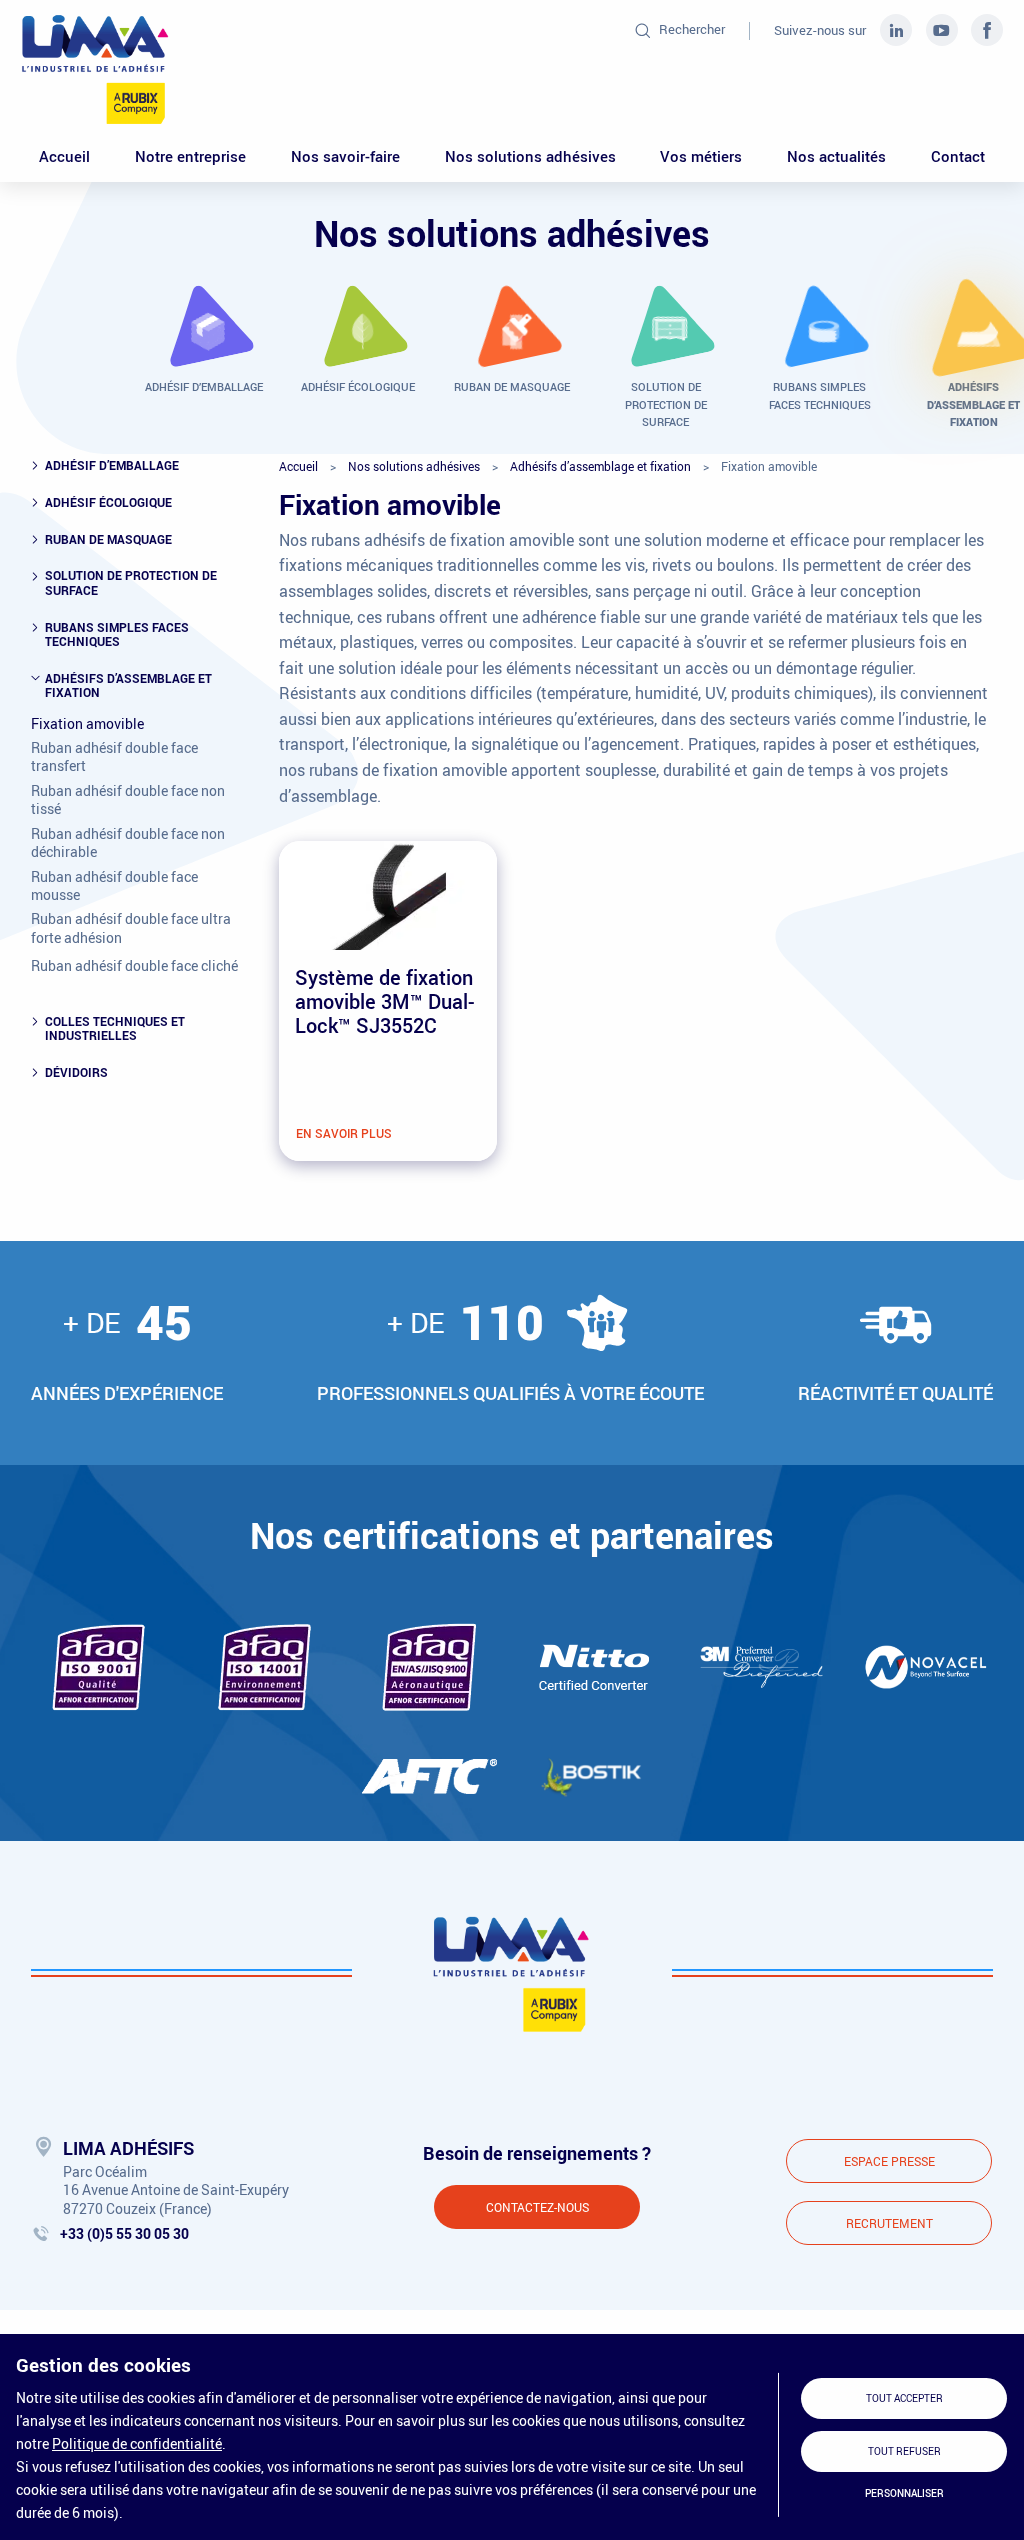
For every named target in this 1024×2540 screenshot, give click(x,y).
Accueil (64, 156)
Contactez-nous (537, 2207)
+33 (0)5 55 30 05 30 (124, 2233)
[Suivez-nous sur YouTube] (944, 29)
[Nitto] (594, 1667)
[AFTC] (429, 1776)
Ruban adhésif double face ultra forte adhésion (131, 928)
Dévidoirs (76, 1072)
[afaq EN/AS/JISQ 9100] (429, 1667)
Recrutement (889, 2223)
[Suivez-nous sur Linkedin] (898, 29)
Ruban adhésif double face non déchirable (128, 843)
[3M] (759, 1666)
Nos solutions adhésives (530, 156)
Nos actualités (836, 156)
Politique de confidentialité (137, 2443)
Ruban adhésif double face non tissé (128, 800)
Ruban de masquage (108, 539)
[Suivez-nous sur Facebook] (987, 29)
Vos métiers (701, 156)
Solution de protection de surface (131, 582)
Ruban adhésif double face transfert (114, 757)
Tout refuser (904, 2451)
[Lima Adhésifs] (96, 69)
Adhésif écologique (108, 502)
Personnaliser (904, 2493)
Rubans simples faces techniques (117, 634)
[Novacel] (925, 1666)
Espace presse (889, 2161)
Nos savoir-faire (345, 156)
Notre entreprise (190, 156)
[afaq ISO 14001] (264, 1667)
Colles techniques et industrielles (115, 1028)
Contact (958, 156)
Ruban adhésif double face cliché (134, 966)
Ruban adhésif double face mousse (114, 886)
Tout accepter (904, 2398)
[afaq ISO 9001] (98, 1667)
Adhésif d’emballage (112, 465)
